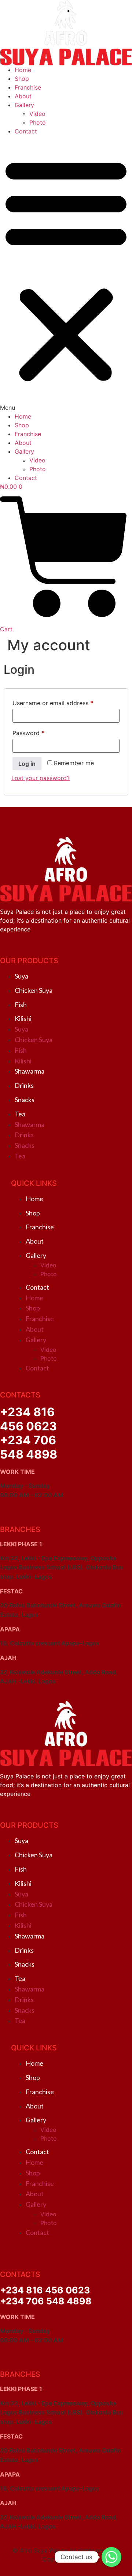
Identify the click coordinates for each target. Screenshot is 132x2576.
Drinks (24, 1085)
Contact (26, 131)
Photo (38, 122)
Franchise (28, 87)
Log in (27, 764)
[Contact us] (111, 2557)
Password (41, 733)
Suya (21, 976)
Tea (20, 1114)
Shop (22, 79)
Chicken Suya (34, 990)
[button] (66, 274)
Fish (21, 1005)
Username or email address (65, 703)
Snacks (25, 1100)
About (23, 96)
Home (23, 70)
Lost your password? (41, 778)
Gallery (24, 105)
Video (37, 114)
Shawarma (30, 1071)
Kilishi (23, 1018)
